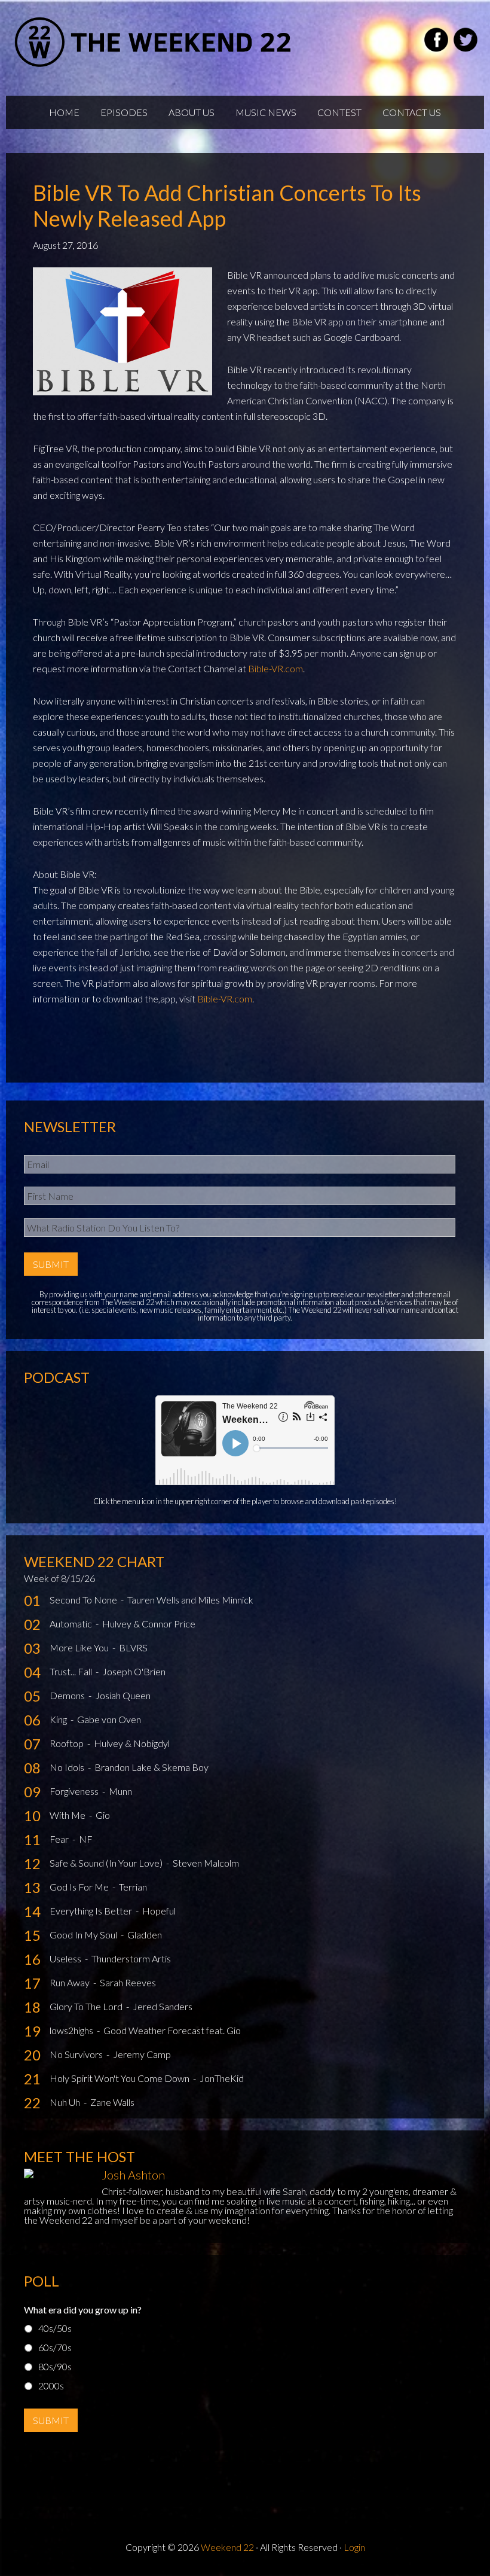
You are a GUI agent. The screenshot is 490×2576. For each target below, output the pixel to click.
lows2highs (72, 2030)
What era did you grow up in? (83, 2310)
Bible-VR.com (275, 668)
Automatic (72, 1624)
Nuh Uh (66, 2102)
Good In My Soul (84, 1935)
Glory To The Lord (87, 2006)
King (59, 1719)
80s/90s (55, 2366)
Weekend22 (154, 42)
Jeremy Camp (142, 2054)
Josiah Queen (123, 1695)
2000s (51, 2386)
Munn (120, 1791)
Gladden (145, 1935)
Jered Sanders (163, 2006)
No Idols (68, 1767)
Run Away (71, 1982)
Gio (103, 1815)
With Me (68, 1815)
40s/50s (55, 2328)
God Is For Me (80, 1887)
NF (86, 1839)
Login (354, 2547)
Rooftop (68, 1743)
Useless (66, 1958)
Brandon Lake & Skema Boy (151, 1767)
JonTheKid (222, 2078)
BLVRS (133, 1647)
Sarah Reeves (128, 1982)
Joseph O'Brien (134, 1671)
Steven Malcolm (206, 1863)
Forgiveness (75, 1791)
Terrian (133, 1887)
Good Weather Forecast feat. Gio (172, 2030)
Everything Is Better (92, 1911)
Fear (60, 1839)
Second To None (84, 1600)
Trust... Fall (72, 1671)
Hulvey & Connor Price (149, 1624)
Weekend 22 (227, 2547)
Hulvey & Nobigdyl (132, 1743)
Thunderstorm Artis (131, 1958)
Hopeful (159, 1911)
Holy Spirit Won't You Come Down (120, 2078)
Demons (68, 1695)
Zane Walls (112, 2102)
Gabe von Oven (109, 1719)
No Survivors (77, 2054)
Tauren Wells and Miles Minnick (190, 1600)
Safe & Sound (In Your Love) (107, 1863)
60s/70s (55, 2347)
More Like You (80, 1647)
